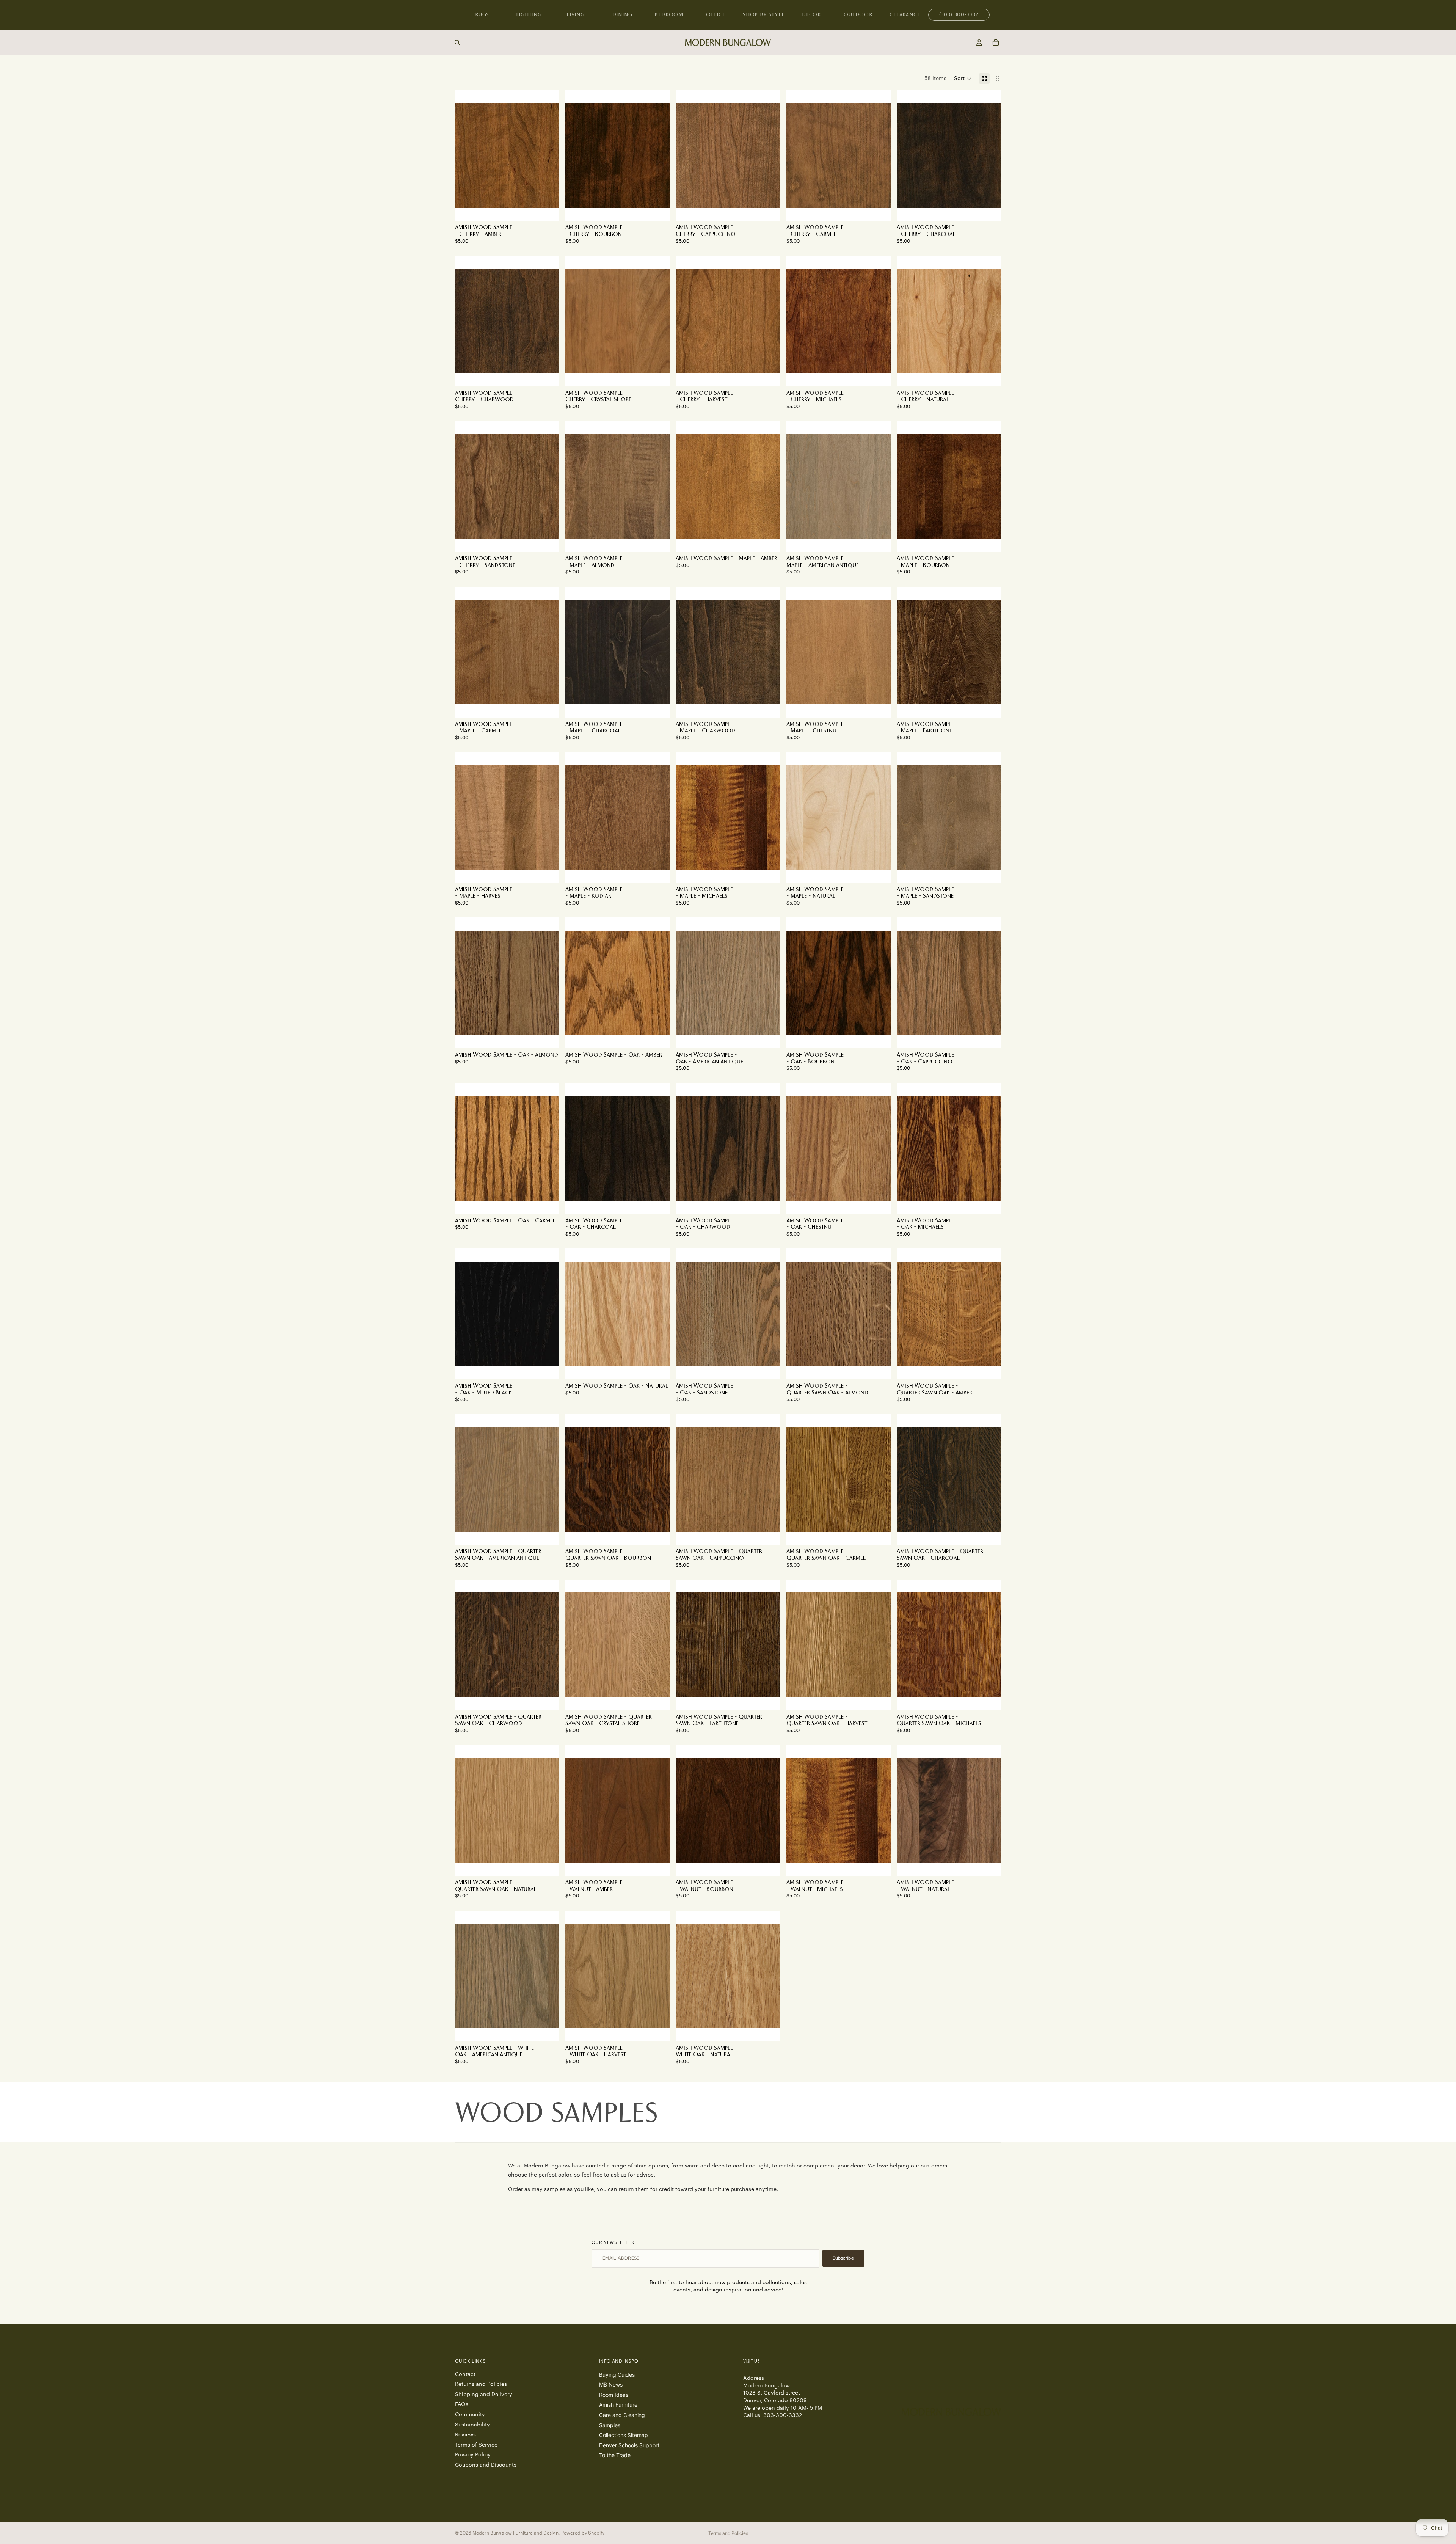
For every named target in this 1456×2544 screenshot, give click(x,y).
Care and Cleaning (622, 2415)
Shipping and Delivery (484, 2394)
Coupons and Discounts (486, 2465)
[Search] (457, 42)
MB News (611, 2385)
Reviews (465, 2435)
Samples (610, 2425)
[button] (963, 79)
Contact (465, 2374)
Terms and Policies (728, 2533)
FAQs (462, 2404)
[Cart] (996, 42)
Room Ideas (614, 2394)
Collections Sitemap (624, 2435)
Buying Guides (617, 2374)
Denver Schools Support (629, 2445)
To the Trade (615, 2455)
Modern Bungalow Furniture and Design (515, 2533)
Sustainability (472, 2425)
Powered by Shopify (583, 2533)
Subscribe (843, 2258)
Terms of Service (476, 2445)
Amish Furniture (618, 2405)
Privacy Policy (473, 2455)
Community (470, 2415)
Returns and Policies (481, 2384)
